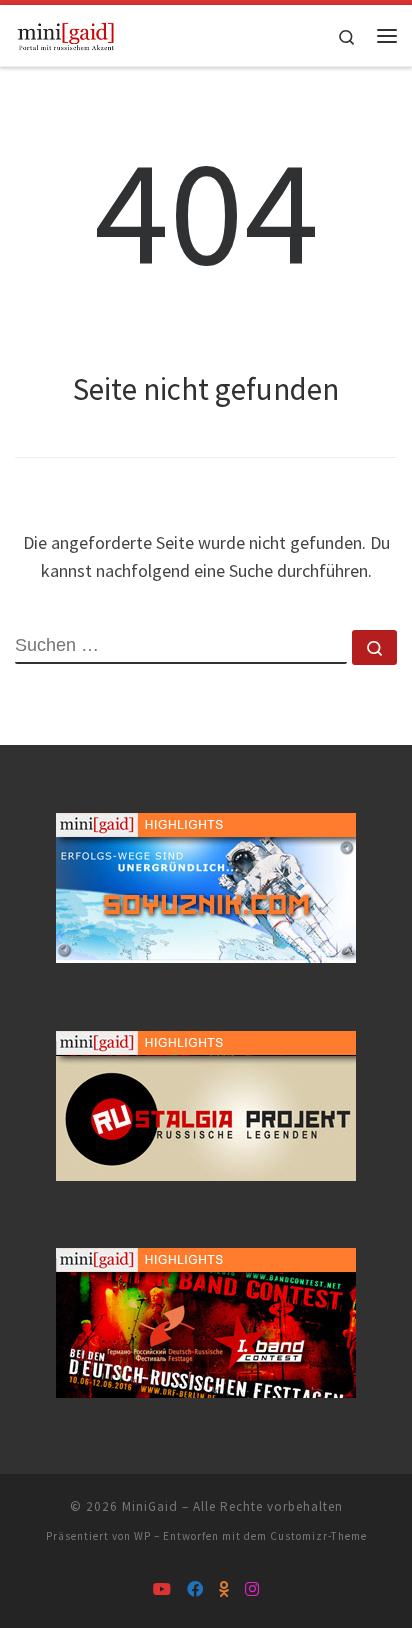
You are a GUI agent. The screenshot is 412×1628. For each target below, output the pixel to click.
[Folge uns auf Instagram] (252, 1589)
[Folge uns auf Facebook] (195, 1589)
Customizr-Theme (318, 1536)
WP (142, 1536)
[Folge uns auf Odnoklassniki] (224, 1589)
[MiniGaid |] (66, 33)
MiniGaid (150, 1506)
